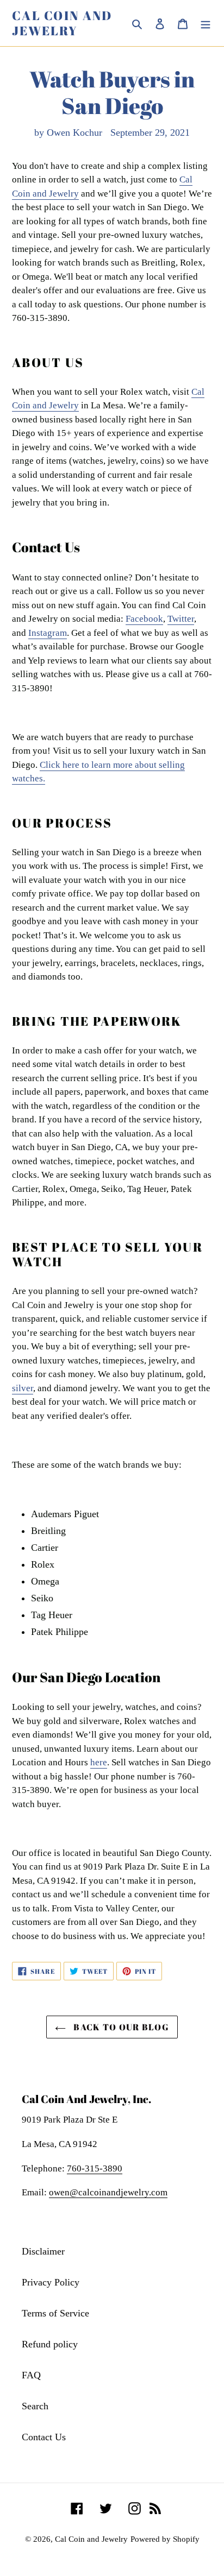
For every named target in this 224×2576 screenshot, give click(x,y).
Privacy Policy (51, 2282)
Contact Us (44, 2437)
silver (23, 1388)
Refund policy (50, 2344)
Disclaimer (43, 2251)
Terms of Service (55, 2313)
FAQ (31, 2375)
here (99, 1762)
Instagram (48, 633)
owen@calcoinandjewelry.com (108, 2192)
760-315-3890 (95, 2168)
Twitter (181, 619)
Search (35, 2406)
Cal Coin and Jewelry (62, 23)
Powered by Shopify (165, 2539)
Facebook (144, 619)
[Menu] (206, 23)
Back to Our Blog (120, 2027)
